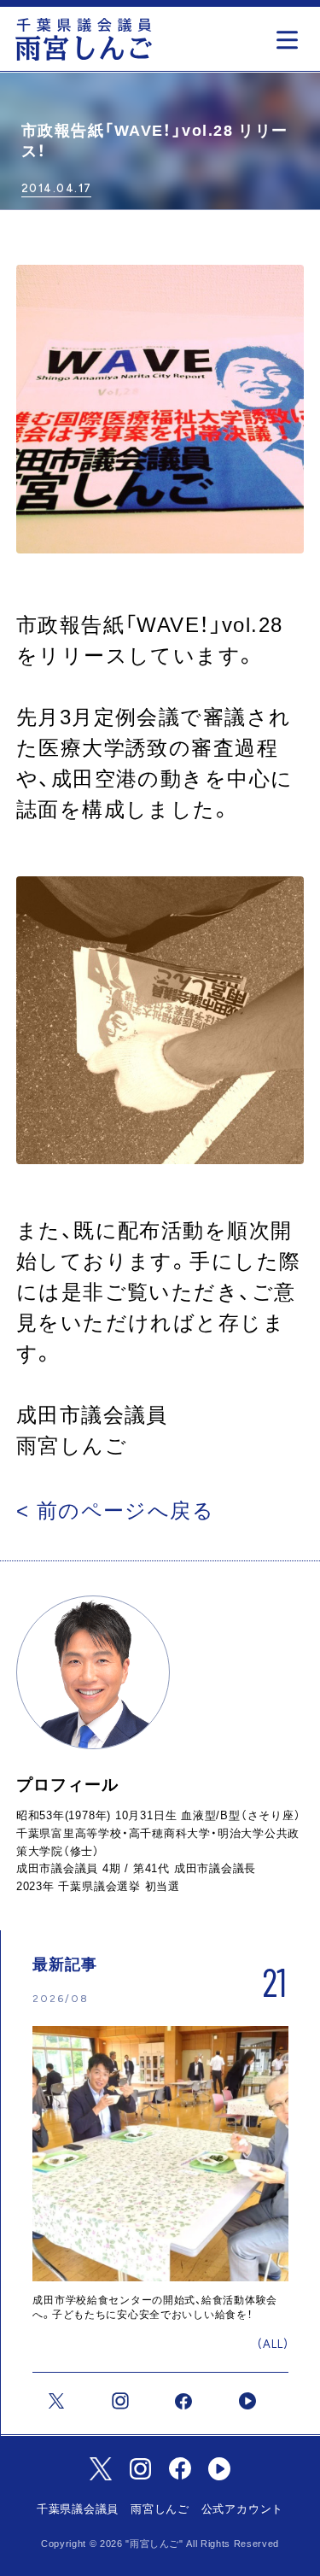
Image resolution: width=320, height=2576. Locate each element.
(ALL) (273, 2344)
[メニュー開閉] (291, 35)
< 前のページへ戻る (115, 1510)
